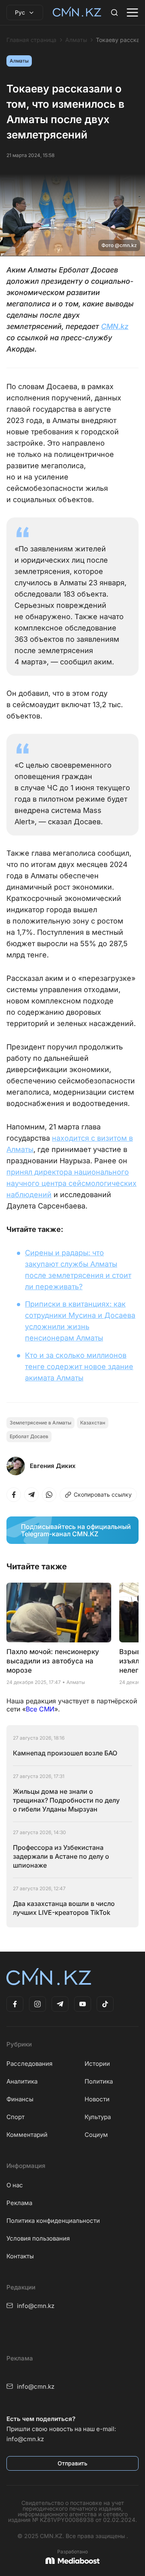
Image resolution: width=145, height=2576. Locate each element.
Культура (98, 2117)
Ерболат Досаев (29, 1436)
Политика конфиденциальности (53, 2221)
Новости (97, 2099)
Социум (96, 2135)
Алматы (76, 40)
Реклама (19, 2203)
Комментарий (27, 2135)
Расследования (29, 2064)
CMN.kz (115, 326)
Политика (99, 2081)
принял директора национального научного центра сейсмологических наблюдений (71, 1183)
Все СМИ (40, 1709)
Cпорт (16, 2117)
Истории (97, 2064)
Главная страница (31, 40)
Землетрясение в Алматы (40, 1423)
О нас (15, 2185)
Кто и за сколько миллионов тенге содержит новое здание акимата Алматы (79, 1367)
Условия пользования (38, 2238)
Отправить (72, 2463)
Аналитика (22, 2081)
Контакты (20, 2256)
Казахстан (93, 1423)
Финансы (20, 2099)
